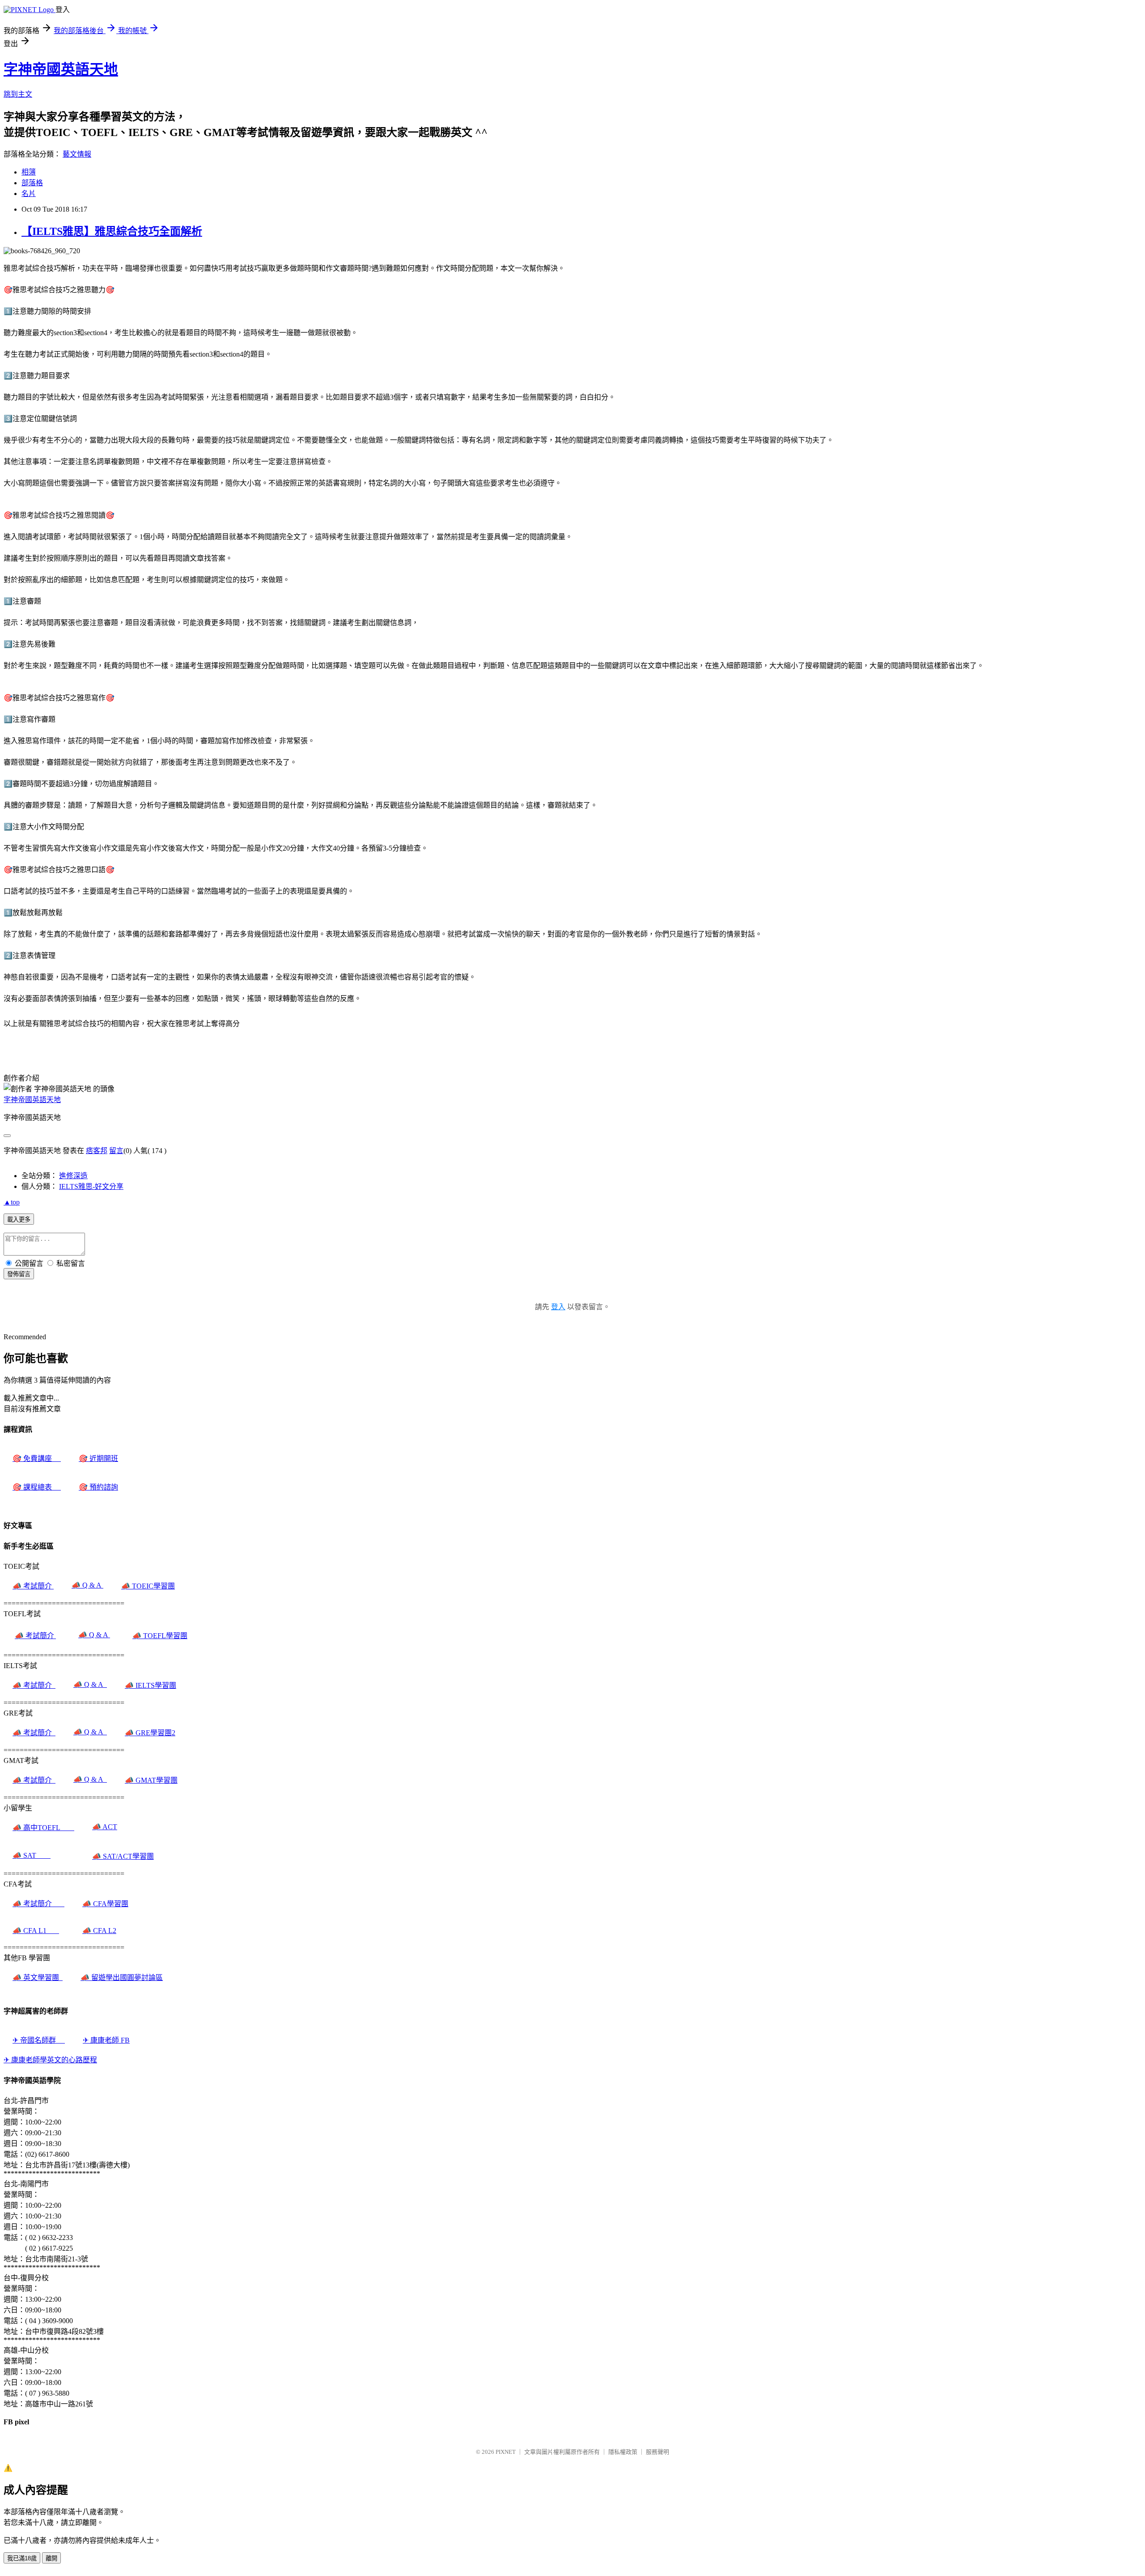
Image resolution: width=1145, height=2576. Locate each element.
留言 (116, 1151)
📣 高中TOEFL (43, 1828)
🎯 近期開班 (98, 1458)
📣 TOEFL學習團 (160, 1636)
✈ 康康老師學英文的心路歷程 (50, 2060)
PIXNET (506, 2452)
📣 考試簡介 (33, 1586)
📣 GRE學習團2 (150, 1733)
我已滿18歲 (22, 2558)
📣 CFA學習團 (105, 1904)
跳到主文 (18, 94)
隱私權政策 (623, 2452)
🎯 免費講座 (37, 1458)
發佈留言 (19, 1274)
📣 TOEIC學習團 (148, 1586)
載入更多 (19, 1220)
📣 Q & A (87, 1585)
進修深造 (73, 1176)
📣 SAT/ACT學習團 (123, 1856)
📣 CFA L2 (99, 1931)
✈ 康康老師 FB (106, 2040)
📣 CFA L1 (36, 1931)
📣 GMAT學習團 (151, 1780)
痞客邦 (97, 1151)
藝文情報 (77, 154)
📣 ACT (105, 1827)
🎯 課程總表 (37, 1487)
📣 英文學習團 (38, 1978)
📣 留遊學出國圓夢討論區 (122, 1978)
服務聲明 (657, 2452)
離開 (51, 2558)
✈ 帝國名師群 (39, 2040)
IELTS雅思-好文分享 (91, 1186)
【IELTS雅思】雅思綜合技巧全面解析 (112, 231)
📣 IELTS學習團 (151, 1685)
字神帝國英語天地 (61, 69)
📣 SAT (32, 1855)
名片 (29, 194)
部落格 (32, 183)
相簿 (29, 172)
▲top (12, 1202)
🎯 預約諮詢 (98, 1487)
